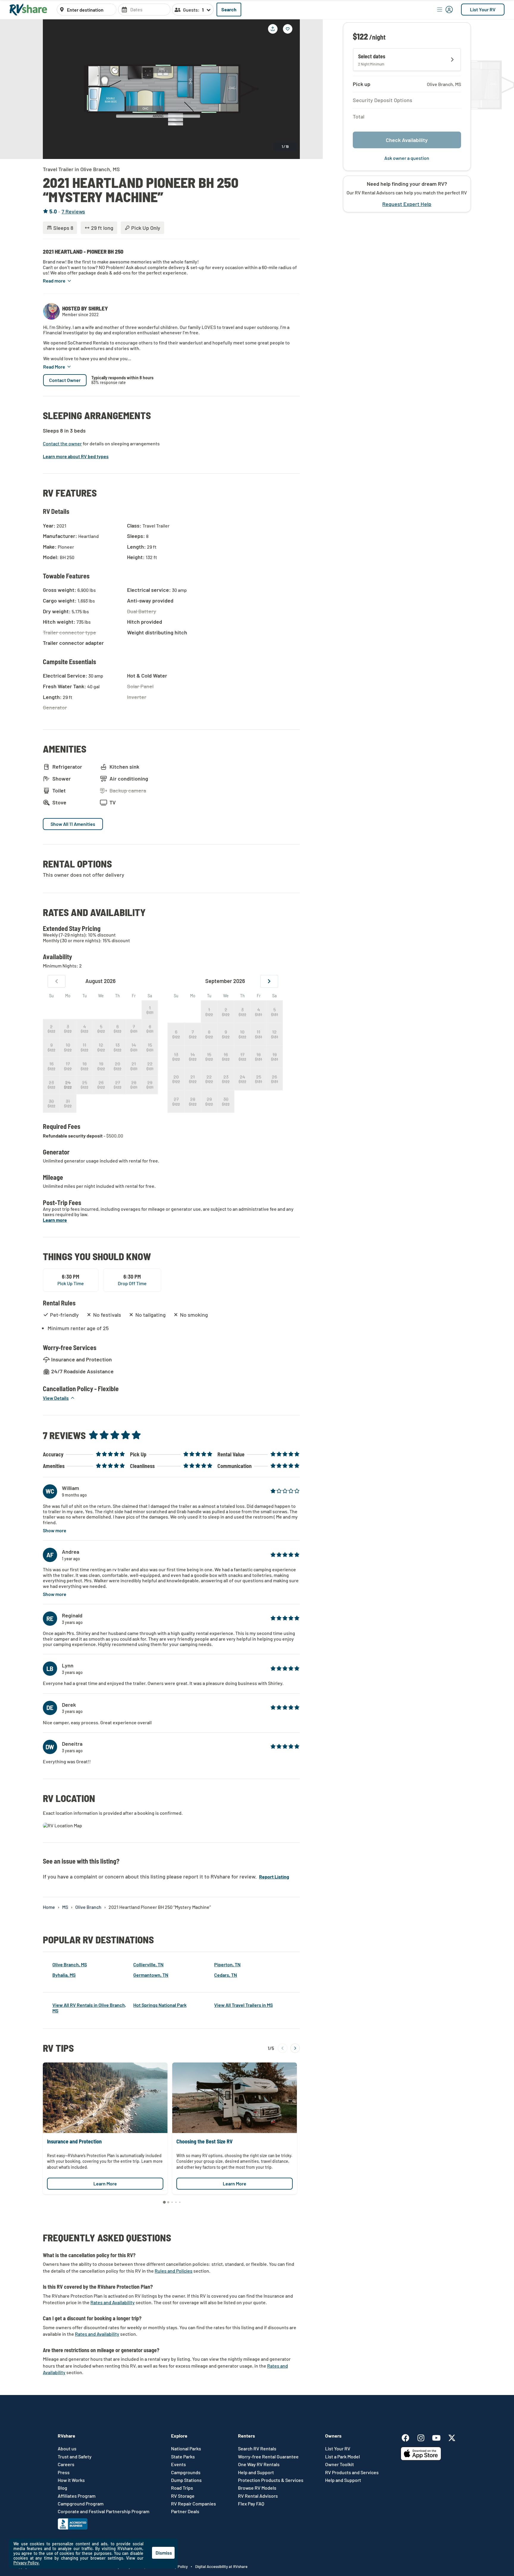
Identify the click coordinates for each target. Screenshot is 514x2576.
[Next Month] (269, 981)
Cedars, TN (226, 1975)
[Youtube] (439, 2437)
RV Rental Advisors (258, 2496)
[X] (452, 2437)
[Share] (273, 29)
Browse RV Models (257, 2488)
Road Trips (182, 2488)
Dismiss (164, 2553)
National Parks (186, 2449)
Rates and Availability (113, 2302)
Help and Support (256, 2472)
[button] (57, 281)
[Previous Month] (57, 981)
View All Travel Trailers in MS (243, 2005)
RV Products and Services (352, 2472)
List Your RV (483, 9)
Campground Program (81, 2504)
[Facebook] (408, 2437)
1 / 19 (285, 146)
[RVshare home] (28, 10)
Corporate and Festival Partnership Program (104, 2511)
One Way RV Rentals (259, 2464)
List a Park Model (343, 2457)
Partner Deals (185, 2511)
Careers (66, 2464)
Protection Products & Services (271, 2480)
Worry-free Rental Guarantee (268, 2457)
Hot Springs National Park (160, 2005)
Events (178, 2464)
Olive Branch (88, 1907)
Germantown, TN (151, 1975)
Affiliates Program (77, 2496)
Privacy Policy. (26, 2563)
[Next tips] (295, 2048)
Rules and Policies (174, 2271)
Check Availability (407, 140)
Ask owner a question (407, 158)
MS (65, 1907)
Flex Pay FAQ (251, 2504)
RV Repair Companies (193, 2504)
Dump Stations (186, 2480)
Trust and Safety (75, 2457)
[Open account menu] (445, 10)
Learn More (105, 2183)
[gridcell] (150, 1010)
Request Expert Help (407, 204)
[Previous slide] (52, 89)
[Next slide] (291, 89)
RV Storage (183, 2496)
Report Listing (274, 1877)
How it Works (71, 2480)
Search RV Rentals (257, 2449)
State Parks (183, 2457)
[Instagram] (424, 2437)
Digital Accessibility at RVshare (221, 2566)
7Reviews (73, 212)
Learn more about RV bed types (76, 456)
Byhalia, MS (64, 1975)
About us (67, 2449)
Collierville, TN (148, 1964)
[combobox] (90, 10)
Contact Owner (65, 380)
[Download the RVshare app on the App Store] (421, 2459)
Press (64, 2472)
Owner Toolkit (340, 2464)
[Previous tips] (283, 2048)
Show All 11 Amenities (73, 824)
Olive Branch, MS (70, 1964)
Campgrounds (186, 2472)
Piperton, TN (227, 1964)
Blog (62, 2488)
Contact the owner (62, 444)
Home (49, 1907)
